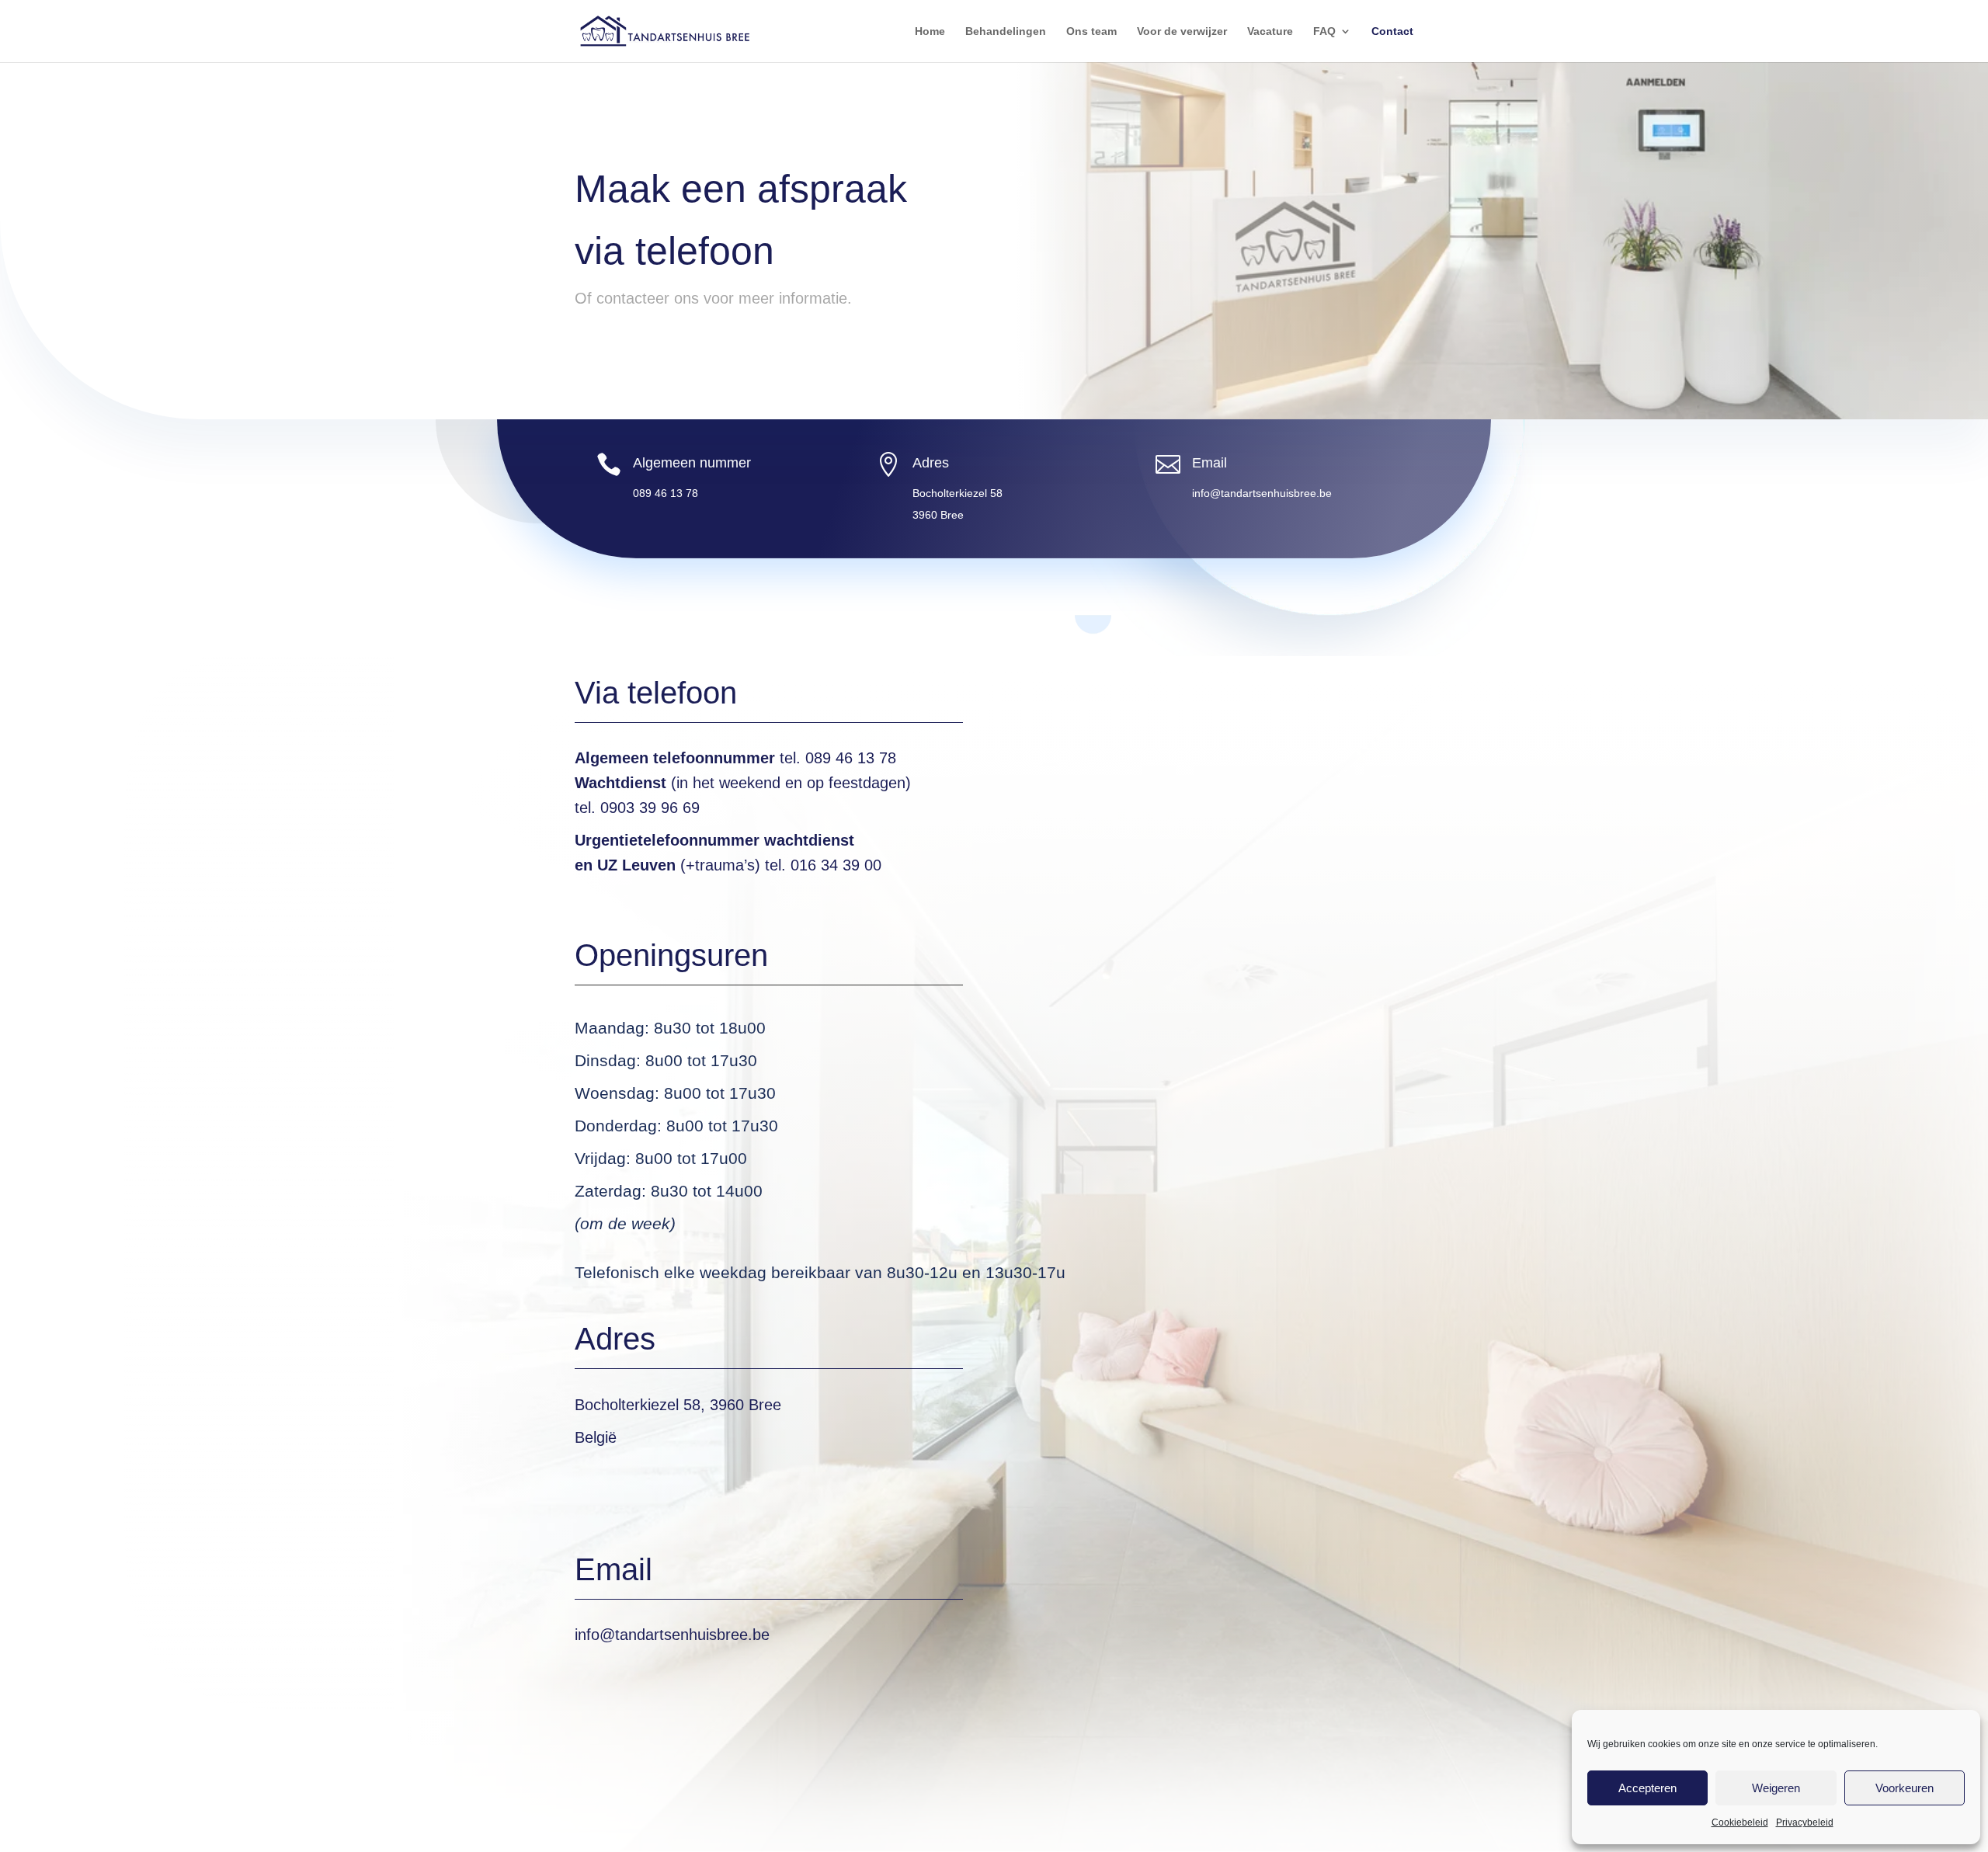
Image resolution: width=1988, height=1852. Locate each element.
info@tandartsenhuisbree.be (672, 1635)
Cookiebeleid (1740, 1822)
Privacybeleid (1805, 1822)
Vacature (1270, 31)
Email (1209, 463)
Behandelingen (1006, 31)
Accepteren (1647, 1788)
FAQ (1324, 31)
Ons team (1091, 31)
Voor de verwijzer (1182, 31)
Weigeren (1776, 1788)
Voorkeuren (1905, 1788)
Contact (1392, 31)
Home (930, 31)
